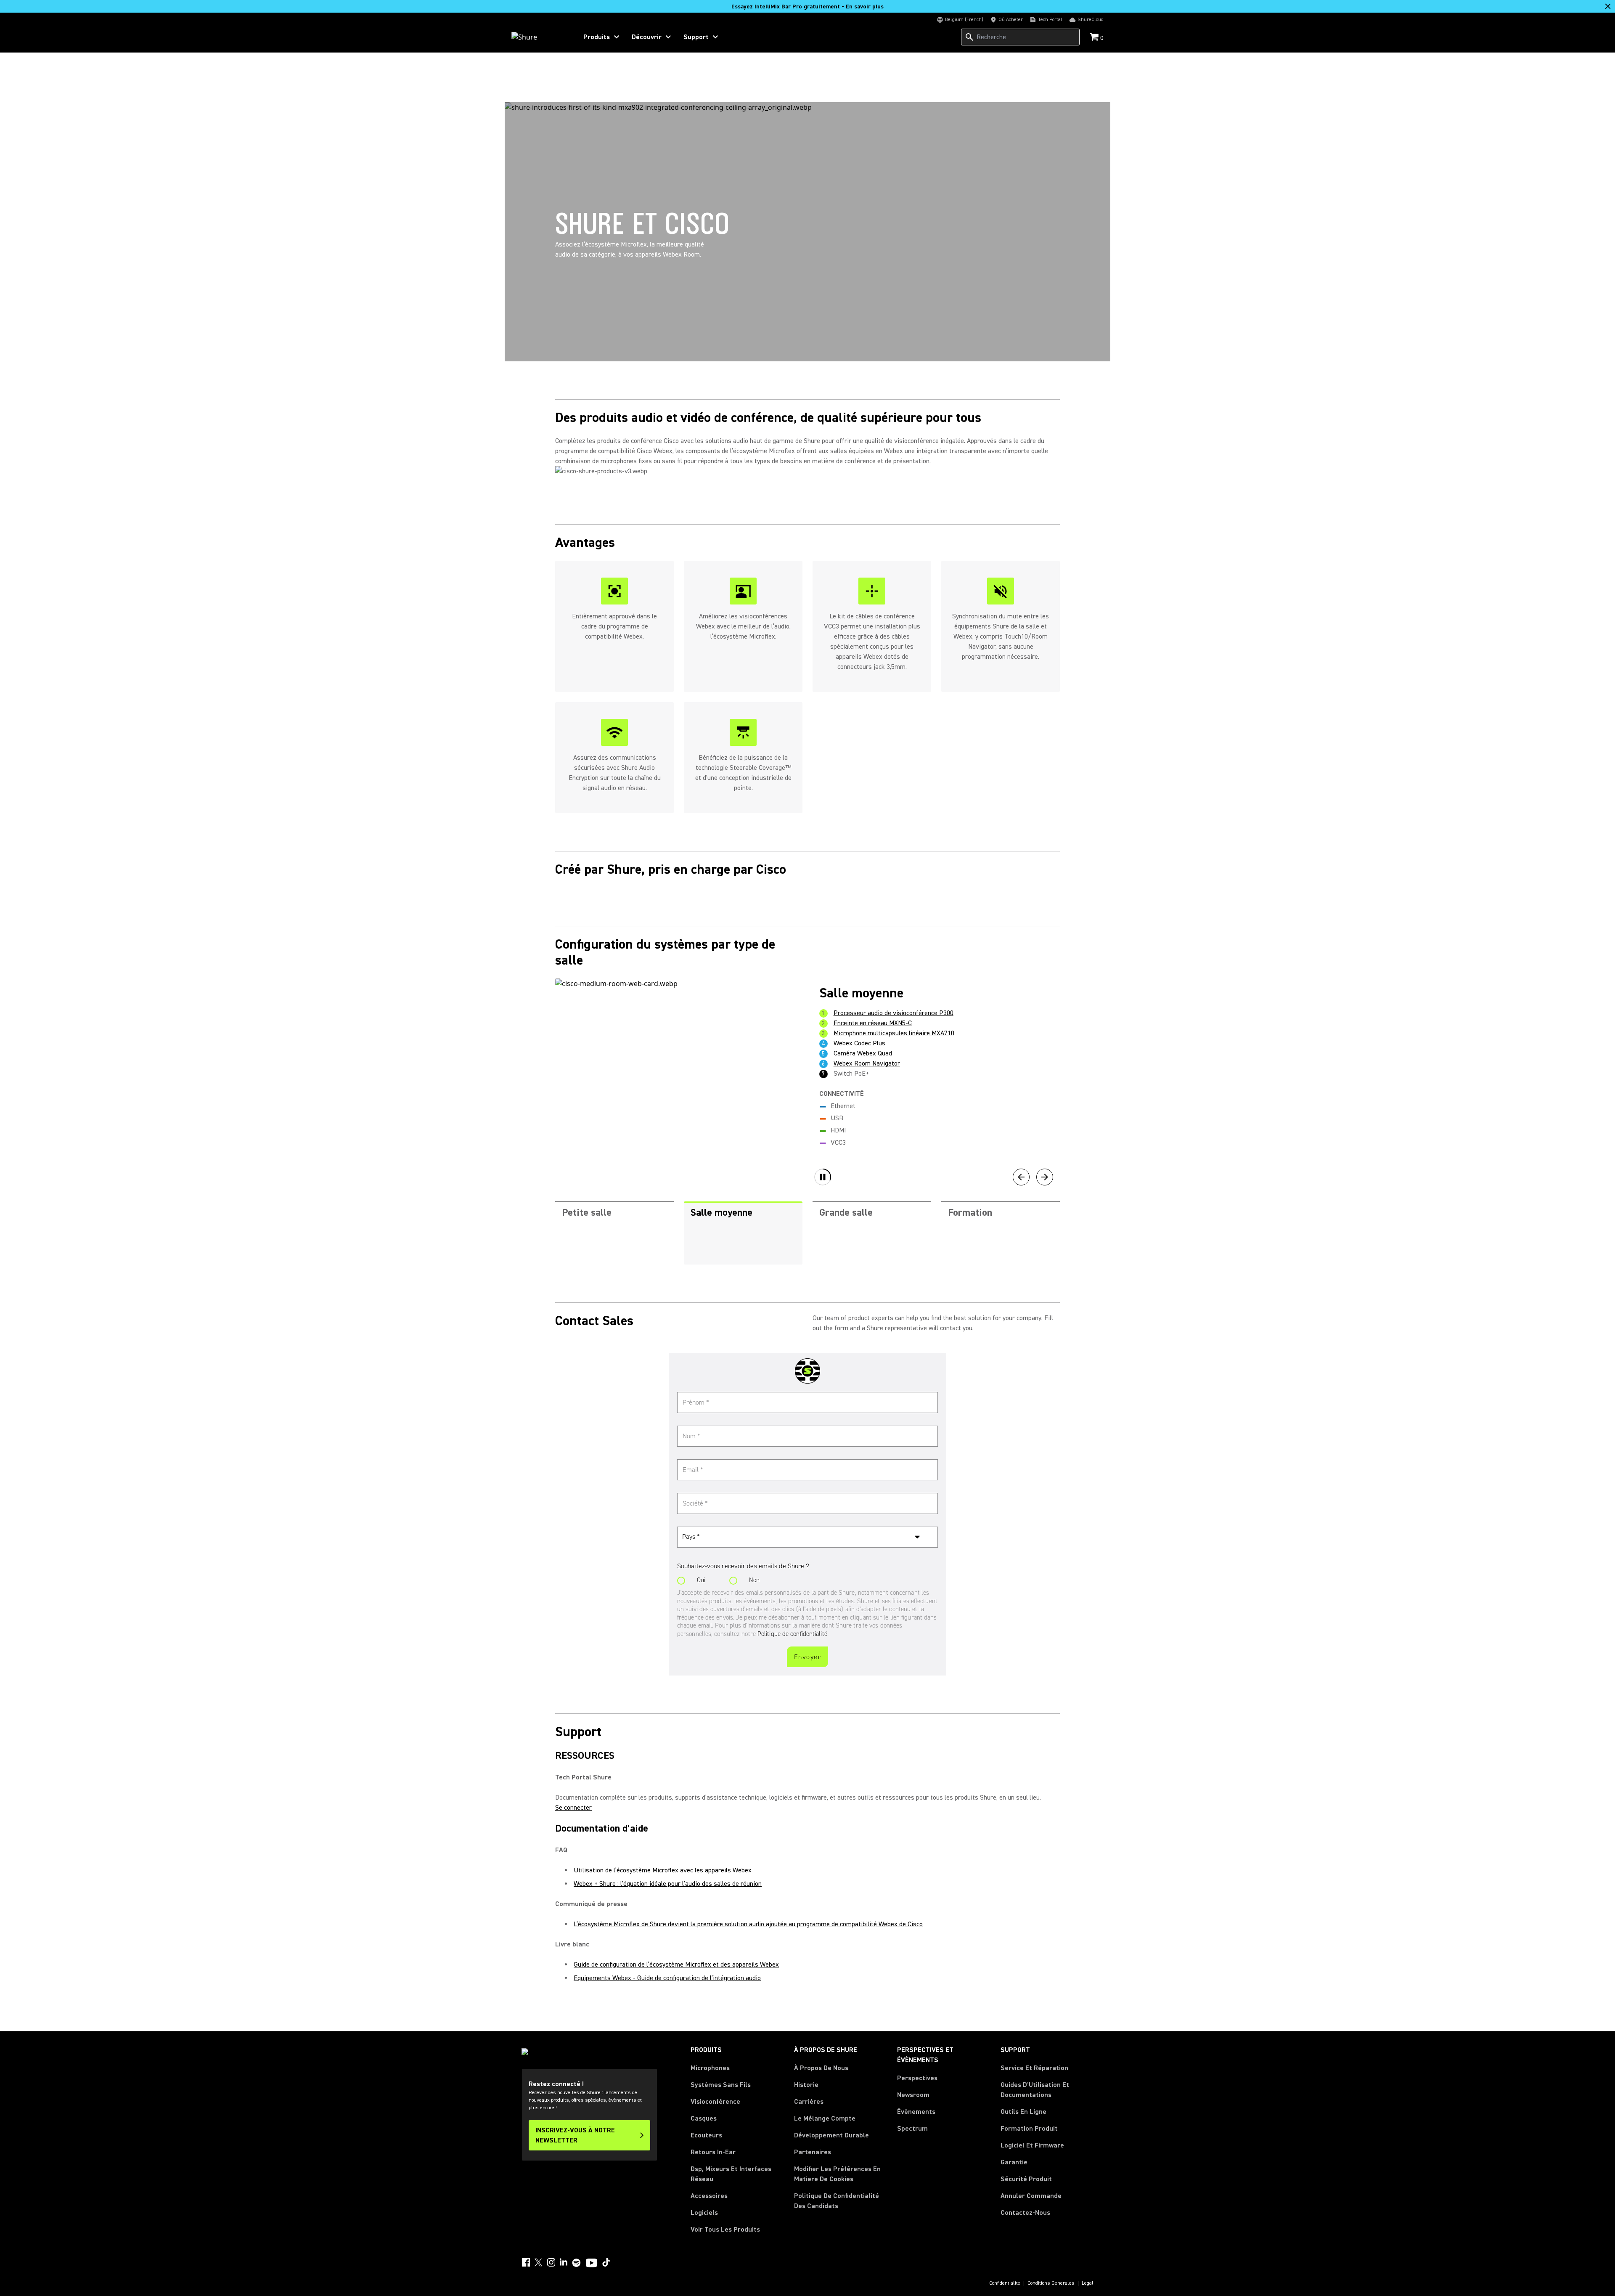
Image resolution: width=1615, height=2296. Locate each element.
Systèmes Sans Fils (721, 2085)
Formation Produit (1029, 2129)
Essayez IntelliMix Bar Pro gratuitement (807, 7)
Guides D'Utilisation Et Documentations (1035, 2090)
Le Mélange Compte (825, 2118)
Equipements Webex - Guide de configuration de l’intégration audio (667, 1978)
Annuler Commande (1031, 2196)
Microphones (710, 2068)
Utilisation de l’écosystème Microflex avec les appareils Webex (663, 1870)
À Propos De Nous (821, 2068)
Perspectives (917, 2078)
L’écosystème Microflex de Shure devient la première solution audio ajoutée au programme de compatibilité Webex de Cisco (748, 1924)
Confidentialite (1005, 2283)
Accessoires (709, 2196)
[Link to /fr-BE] (539, 37)
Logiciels (704, 2213)
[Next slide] (1045, 1177)
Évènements (916, 2112)
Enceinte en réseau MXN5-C (873, 1023)
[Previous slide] (1021, 1177)
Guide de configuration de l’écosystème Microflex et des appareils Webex (676, 1965)
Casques (704, 2118)
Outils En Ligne (1023, 2112)
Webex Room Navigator (867, 1063)
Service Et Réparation (1034, 2068)
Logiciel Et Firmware (1032, 2145)
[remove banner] (1608, 6)
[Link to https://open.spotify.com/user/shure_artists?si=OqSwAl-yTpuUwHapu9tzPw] (577, 2263)
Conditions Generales (1051, 2283)
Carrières (809, 2102)
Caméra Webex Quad (863, 1053)
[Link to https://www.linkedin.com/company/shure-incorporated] (564, 2262)
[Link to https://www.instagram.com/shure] (551, 2262)
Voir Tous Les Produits (725, 2230)
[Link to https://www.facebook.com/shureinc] (526, 2262)
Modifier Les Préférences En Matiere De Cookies (837, 2174)
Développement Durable (831, 2135)
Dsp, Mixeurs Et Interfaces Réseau (731, 2174)
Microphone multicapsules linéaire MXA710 (894, 1033)
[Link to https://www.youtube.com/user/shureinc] (592, 2264)
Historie (806, 2085)
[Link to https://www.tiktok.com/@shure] (606, 2262)
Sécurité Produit (1026, 2179)
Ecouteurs (706, 2135)
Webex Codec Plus (859, 1043)
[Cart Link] (1095, 38)
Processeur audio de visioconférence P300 (894, 1013)
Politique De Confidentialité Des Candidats (837, 2201)
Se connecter (573, 1808)
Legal (1088, 2283)
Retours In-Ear (713, 2152)
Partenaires (813, 2152)
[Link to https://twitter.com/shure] (538, 2262)
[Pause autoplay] (823, 1177)
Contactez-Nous (1025, 2213)
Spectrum (912, 2129)
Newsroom (913, 2095)
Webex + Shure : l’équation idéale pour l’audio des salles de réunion (668, 1884)
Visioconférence (715, 2102)
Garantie (1014, 2162)
